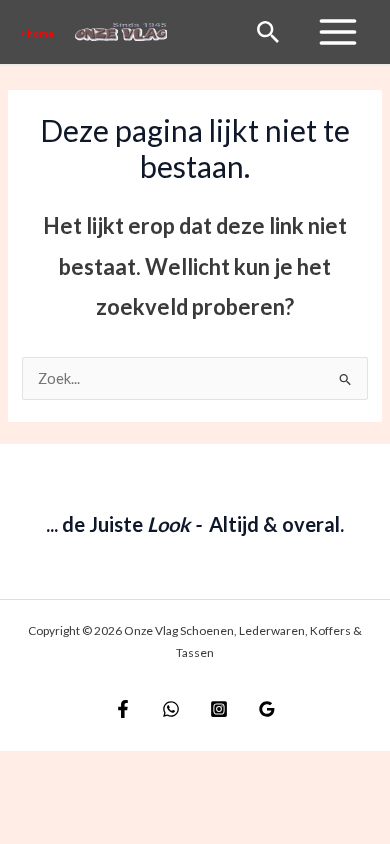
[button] (37, 32)
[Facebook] (123, 709)
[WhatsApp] (171, 709)
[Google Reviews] (267, 709)
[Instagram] (219, 709)
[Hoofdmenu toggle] (338, 32)
